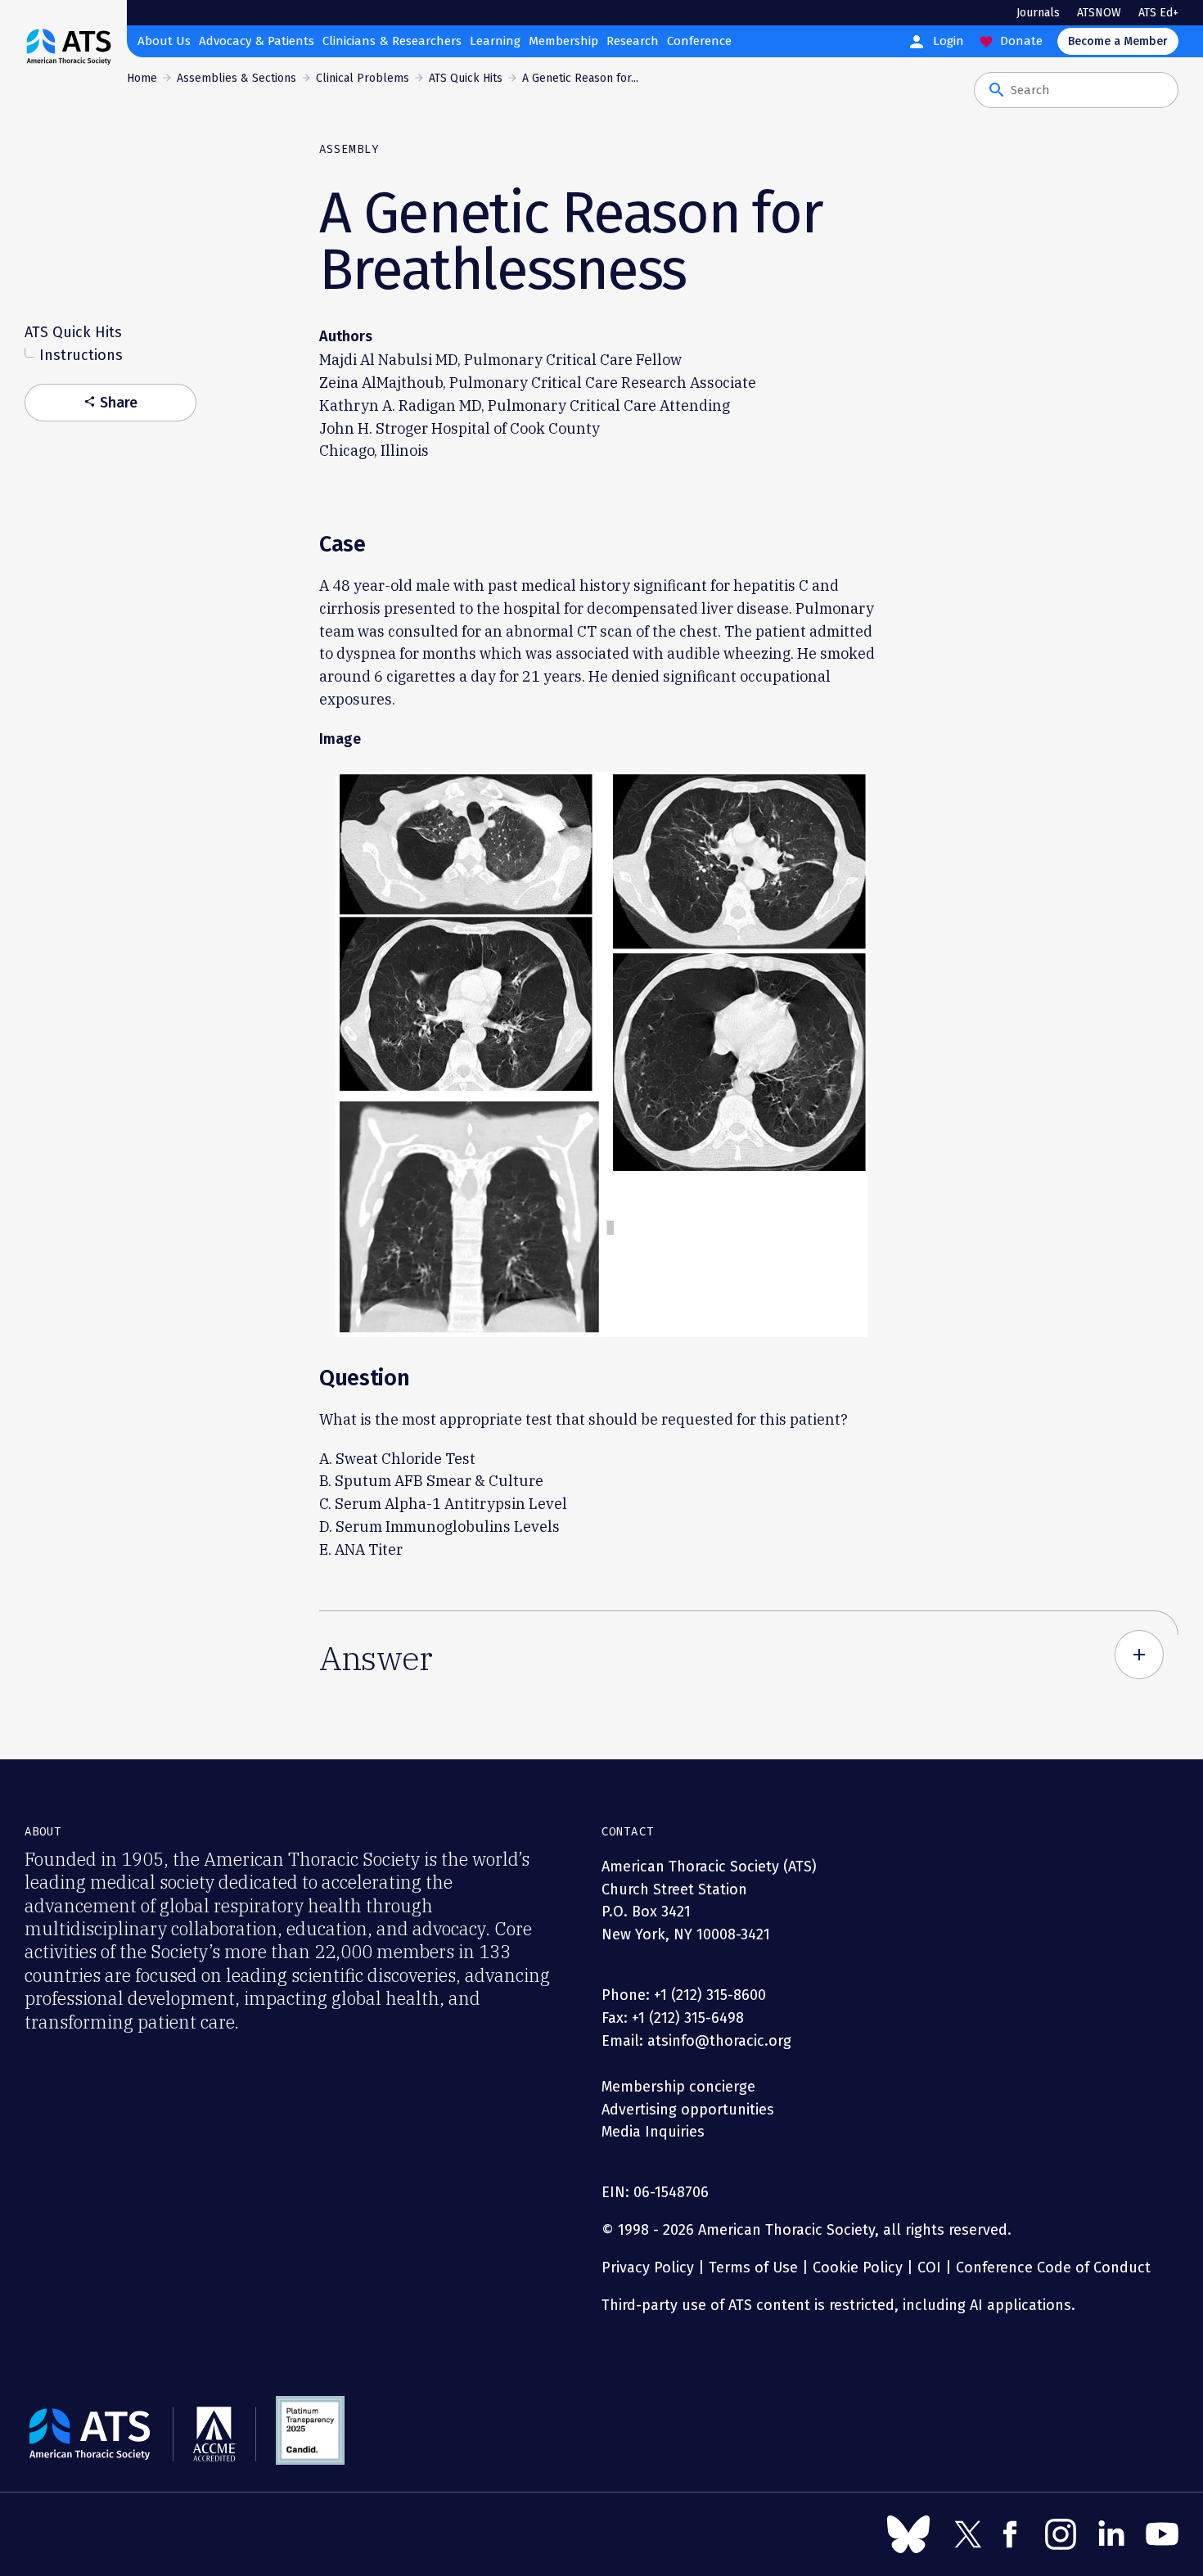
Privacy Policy (648, 2268)
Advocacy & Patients (257, 41)
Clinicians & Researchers (392, 41)
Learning (495, 41)
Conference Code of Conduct (1051, 2268)
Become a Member (1118, 41)
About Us (164, 41)
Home (142, 78)
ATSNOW (1099, 13)
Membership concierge (678, 2087)
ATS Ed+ (1158, 13)
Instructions (81, 356)
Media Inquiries (653, 2132)
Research (633, 41)
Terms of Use (753, 2268)
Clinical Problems (363, 78)
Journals (1038, 13)
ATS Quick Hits (466, 78)
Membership (563, 41)
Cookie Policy (858, 2268)
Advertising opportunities (688, 2110)
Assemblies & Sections (237, 78)
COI (929, 2268)
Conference (699, 41)
